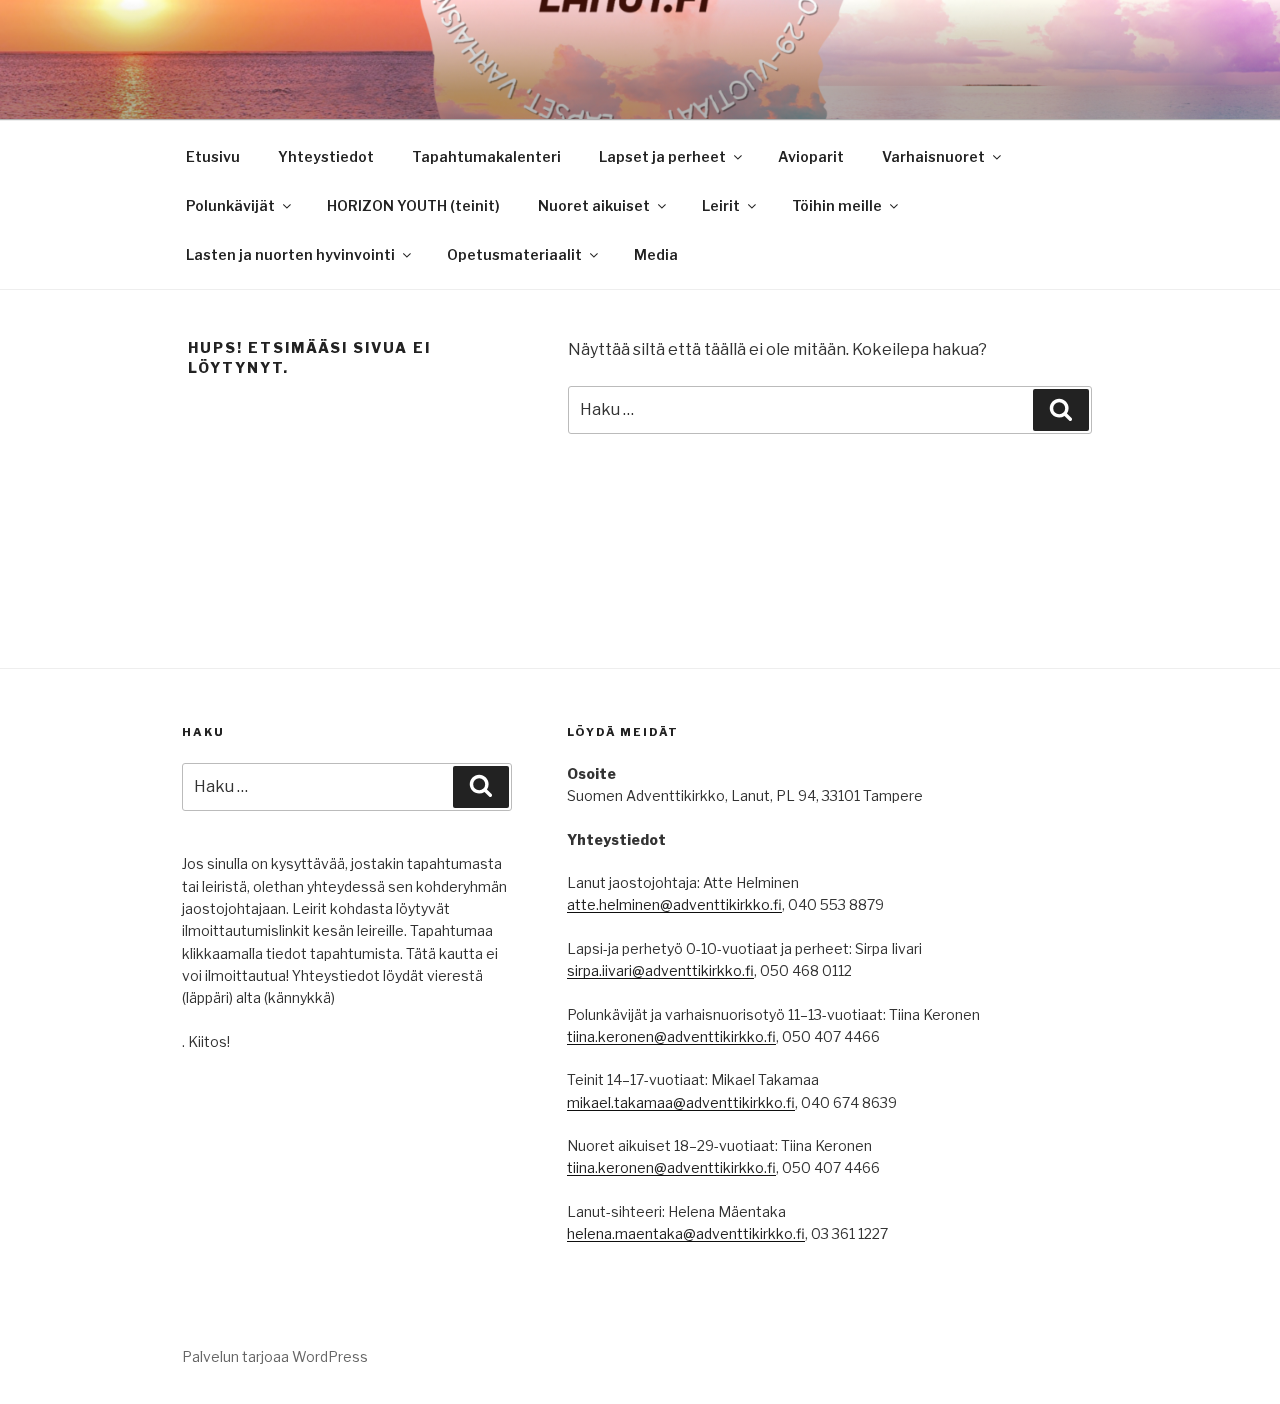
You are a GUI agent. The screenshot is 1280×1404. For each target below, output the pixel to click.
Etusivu (213, 156)
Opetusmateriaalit (514, 254)
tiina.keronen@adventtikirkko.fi (671, 1036)
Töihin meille (837, 205)
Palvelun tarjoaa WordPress (275, 1356)
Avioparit (811, 156)
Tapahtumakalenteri (486, 156)
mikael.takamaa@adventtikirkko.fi (681, 1102)
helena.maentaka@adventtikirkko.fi (686, 1233)
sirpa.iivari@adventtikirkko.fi (660, 970)
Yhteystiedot (326, 156)
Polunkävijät (230, 205)
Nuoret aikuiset (594, 205)
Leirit (721, 205)
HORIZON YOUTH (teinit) (413, 205)
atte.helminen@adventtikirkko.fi (674, 904)
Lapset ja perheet (662, 156)
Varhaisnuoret (933, 156)
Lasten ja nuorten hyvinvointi (290, 254)
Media (656, 254)
